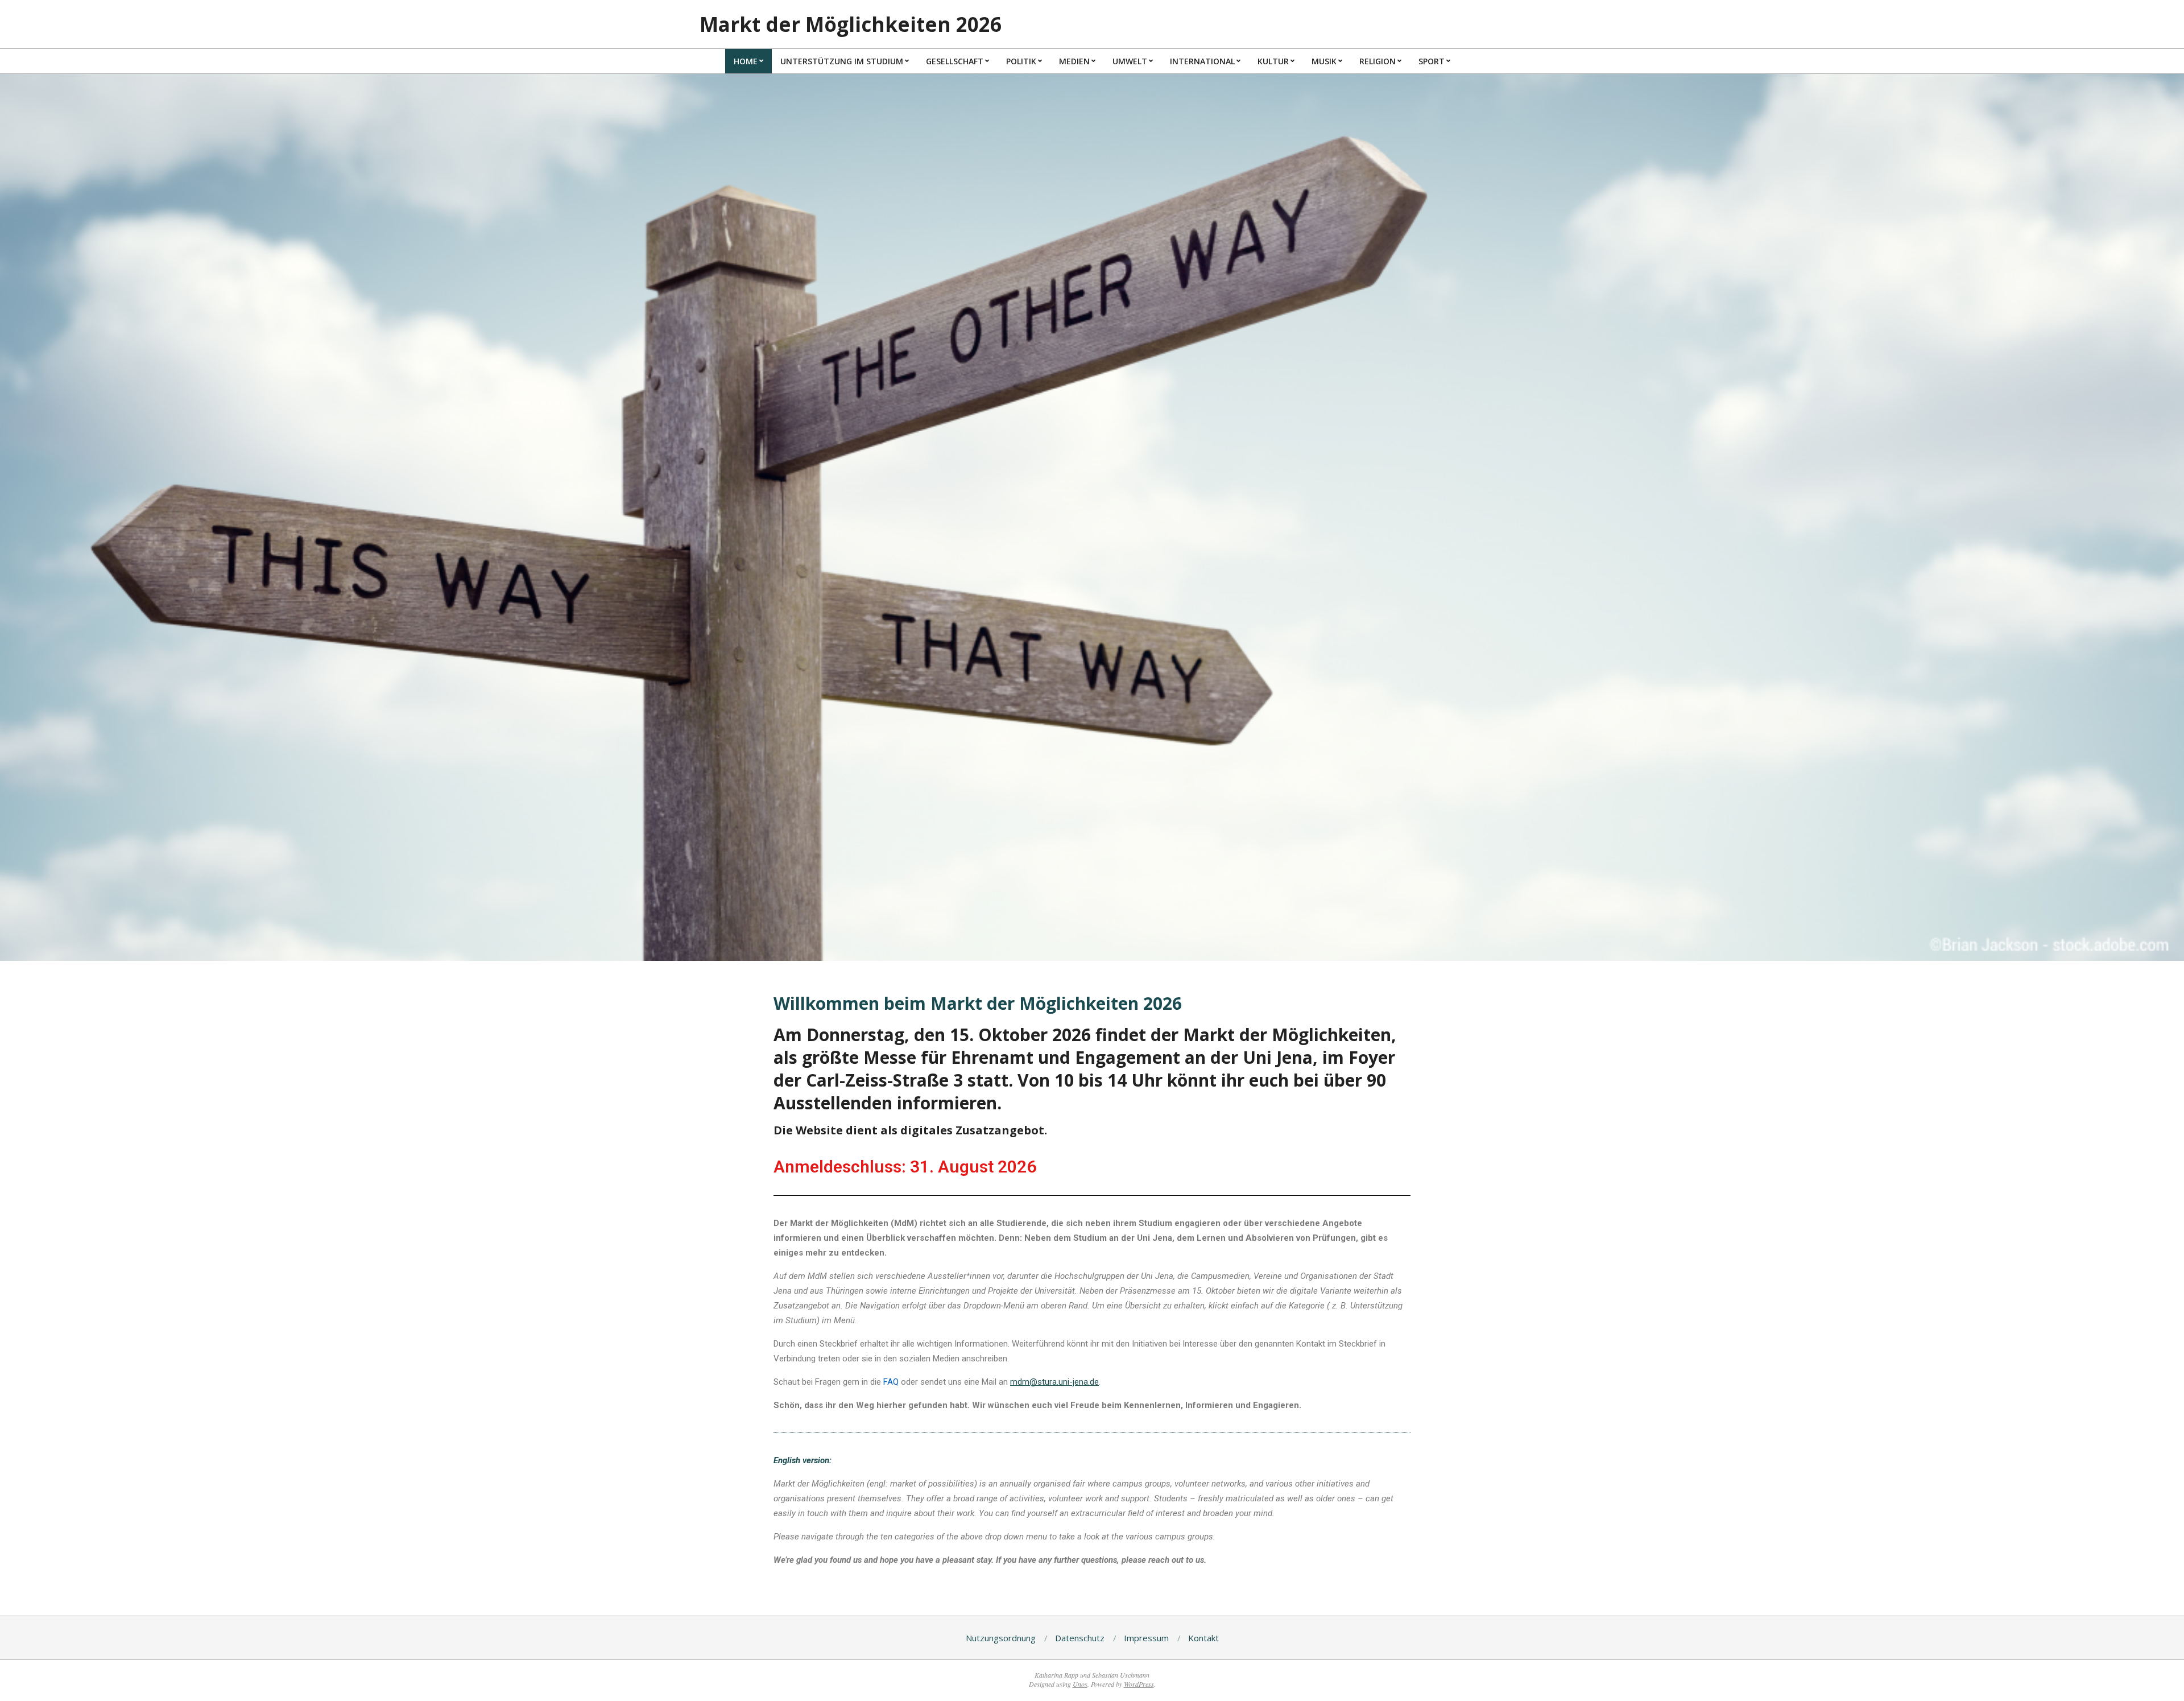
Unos (1080, 1684)
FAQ (891, 1382)
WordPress (1139, 1684)
